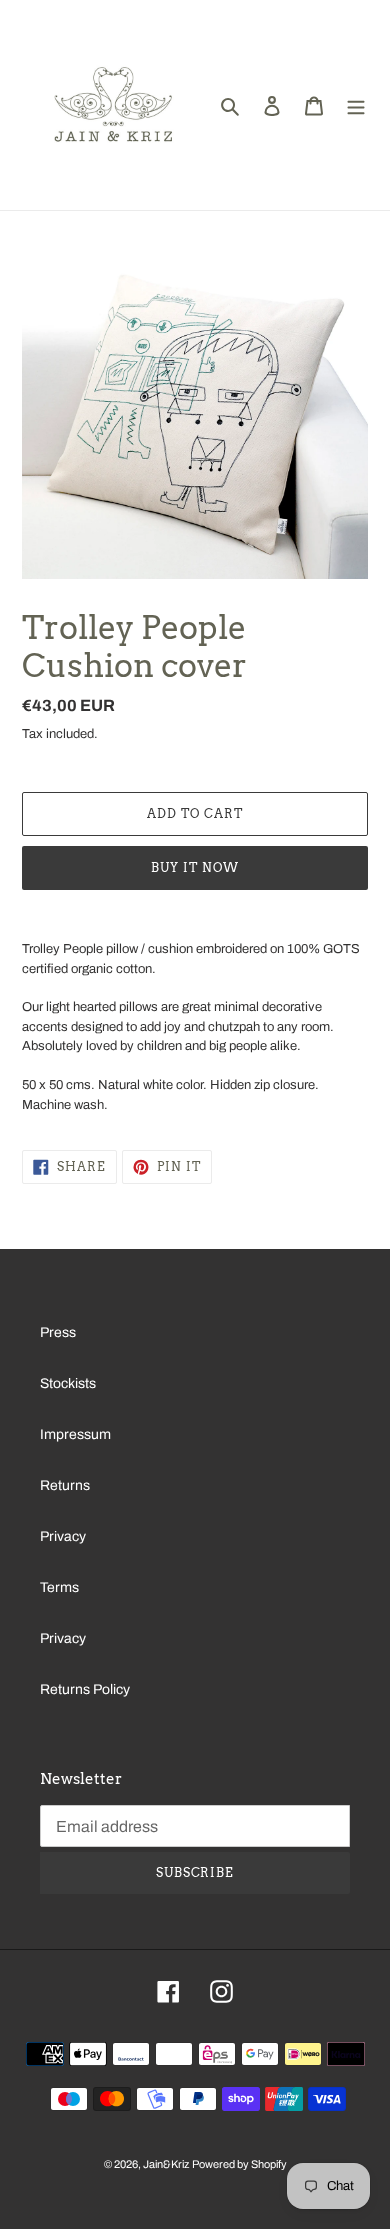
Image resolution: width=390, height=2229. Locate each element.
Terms (59, 1587)
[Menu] (356, 104)
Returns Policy (85, 1689)
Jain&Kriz (166, 2164)
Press (58, 1332)
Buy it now (195, 867)
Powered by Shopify (239, 2164)
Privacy (63, 1536)
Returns (65, 1485)
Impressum (75, 1434)
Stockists (68, 1383)
